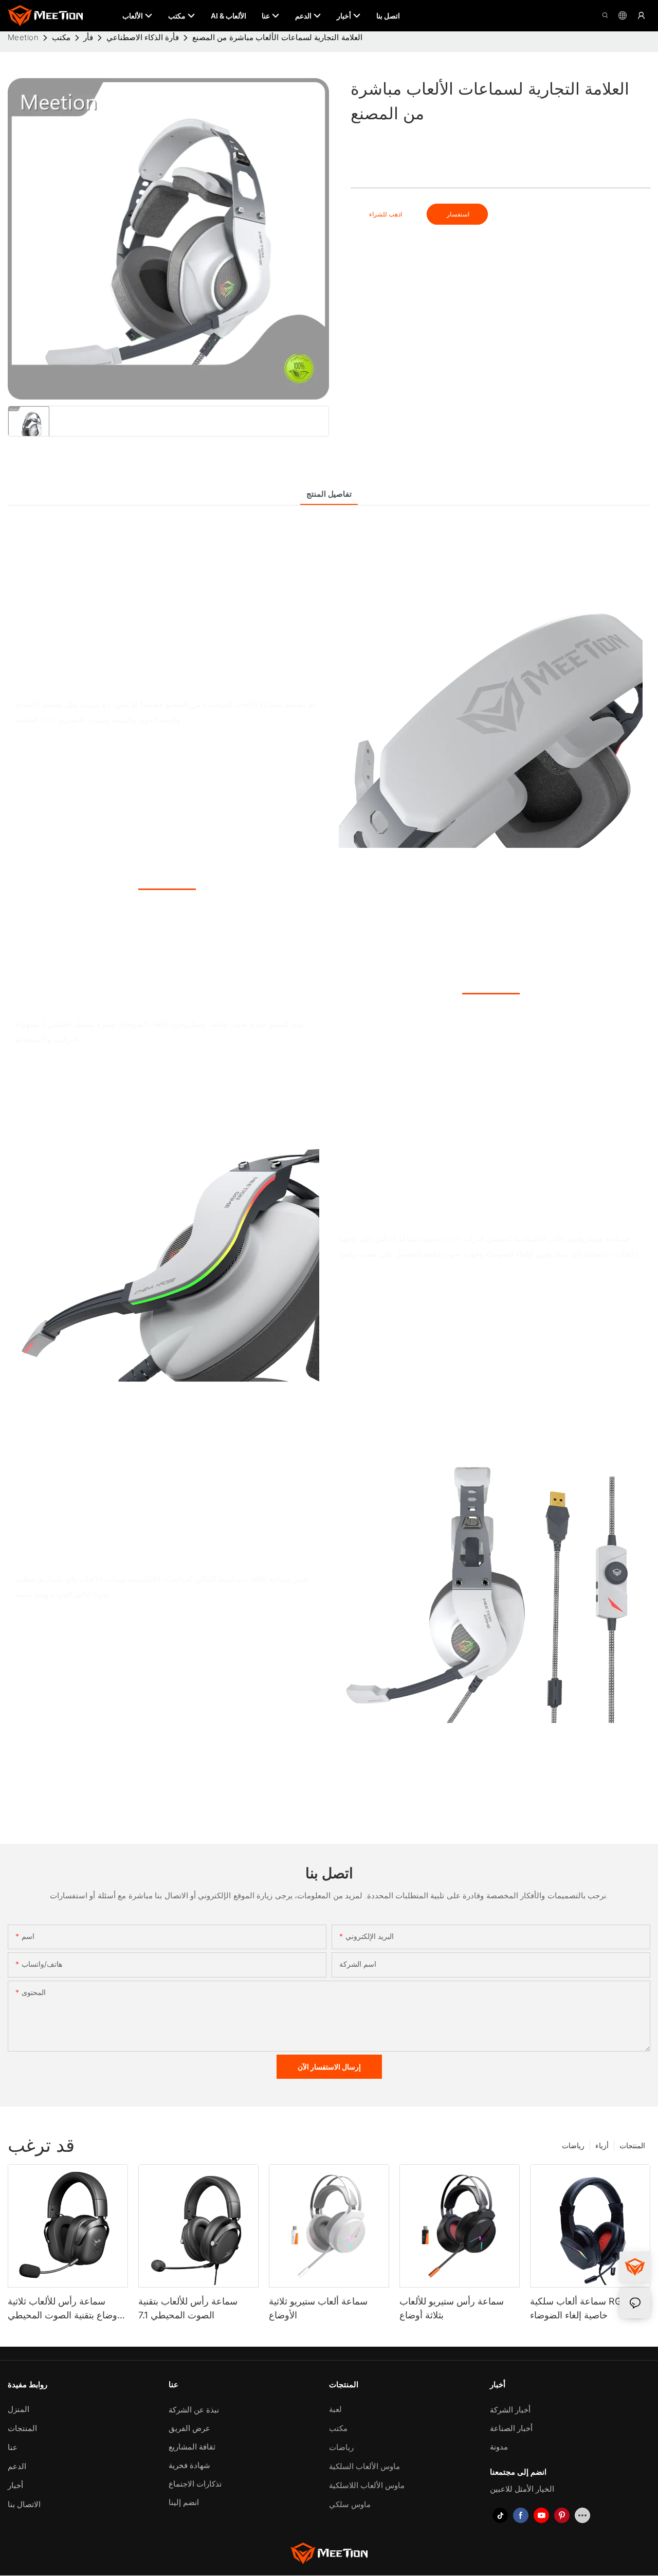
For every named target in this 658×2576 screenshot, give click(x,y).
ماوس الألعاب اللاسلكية (367, 2485)
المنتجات (632, 2145)
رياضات (573, 2145)
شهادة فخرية (189, 2465)
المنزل (19, 2409)
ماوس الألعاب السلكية (364, 2466)
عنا (13, 2447)
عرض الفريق (189, 2428)
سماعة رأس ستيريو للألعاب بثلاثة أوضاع (452, 2308)
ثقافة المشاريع (192, 2447)
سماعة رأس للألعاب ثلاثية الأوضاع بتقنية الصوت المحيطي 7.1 (66, 2309)
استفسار (457, 214)
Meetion (23, 37)
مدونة (499, 2447)
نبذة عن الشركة (194, 2410)
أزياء (602, 2145)
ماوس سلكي (350, 2504)
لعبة (335, 2409)
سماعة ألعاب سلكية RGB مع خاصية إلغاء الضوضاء (585, 2308)
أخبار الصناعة (511, 2428)
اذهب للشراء (386, 214)
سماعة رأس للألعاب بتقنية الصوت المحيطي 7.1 (188, 2308)
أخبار (15, 2485)
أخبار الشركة (510, 2410)
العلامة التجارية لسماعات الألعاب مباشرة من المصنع (277, 37)
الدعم (17, 2466)
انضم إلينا (184, 2502)
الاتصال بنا (24, 2504)
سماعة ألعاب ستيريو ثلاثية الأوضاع (318, 2308)
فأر (88, 37)
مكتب (61, 37)
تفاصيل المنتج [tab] (329, 494)
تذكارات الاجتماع (195, 2484)
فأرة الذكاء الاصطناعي (143, 37)
